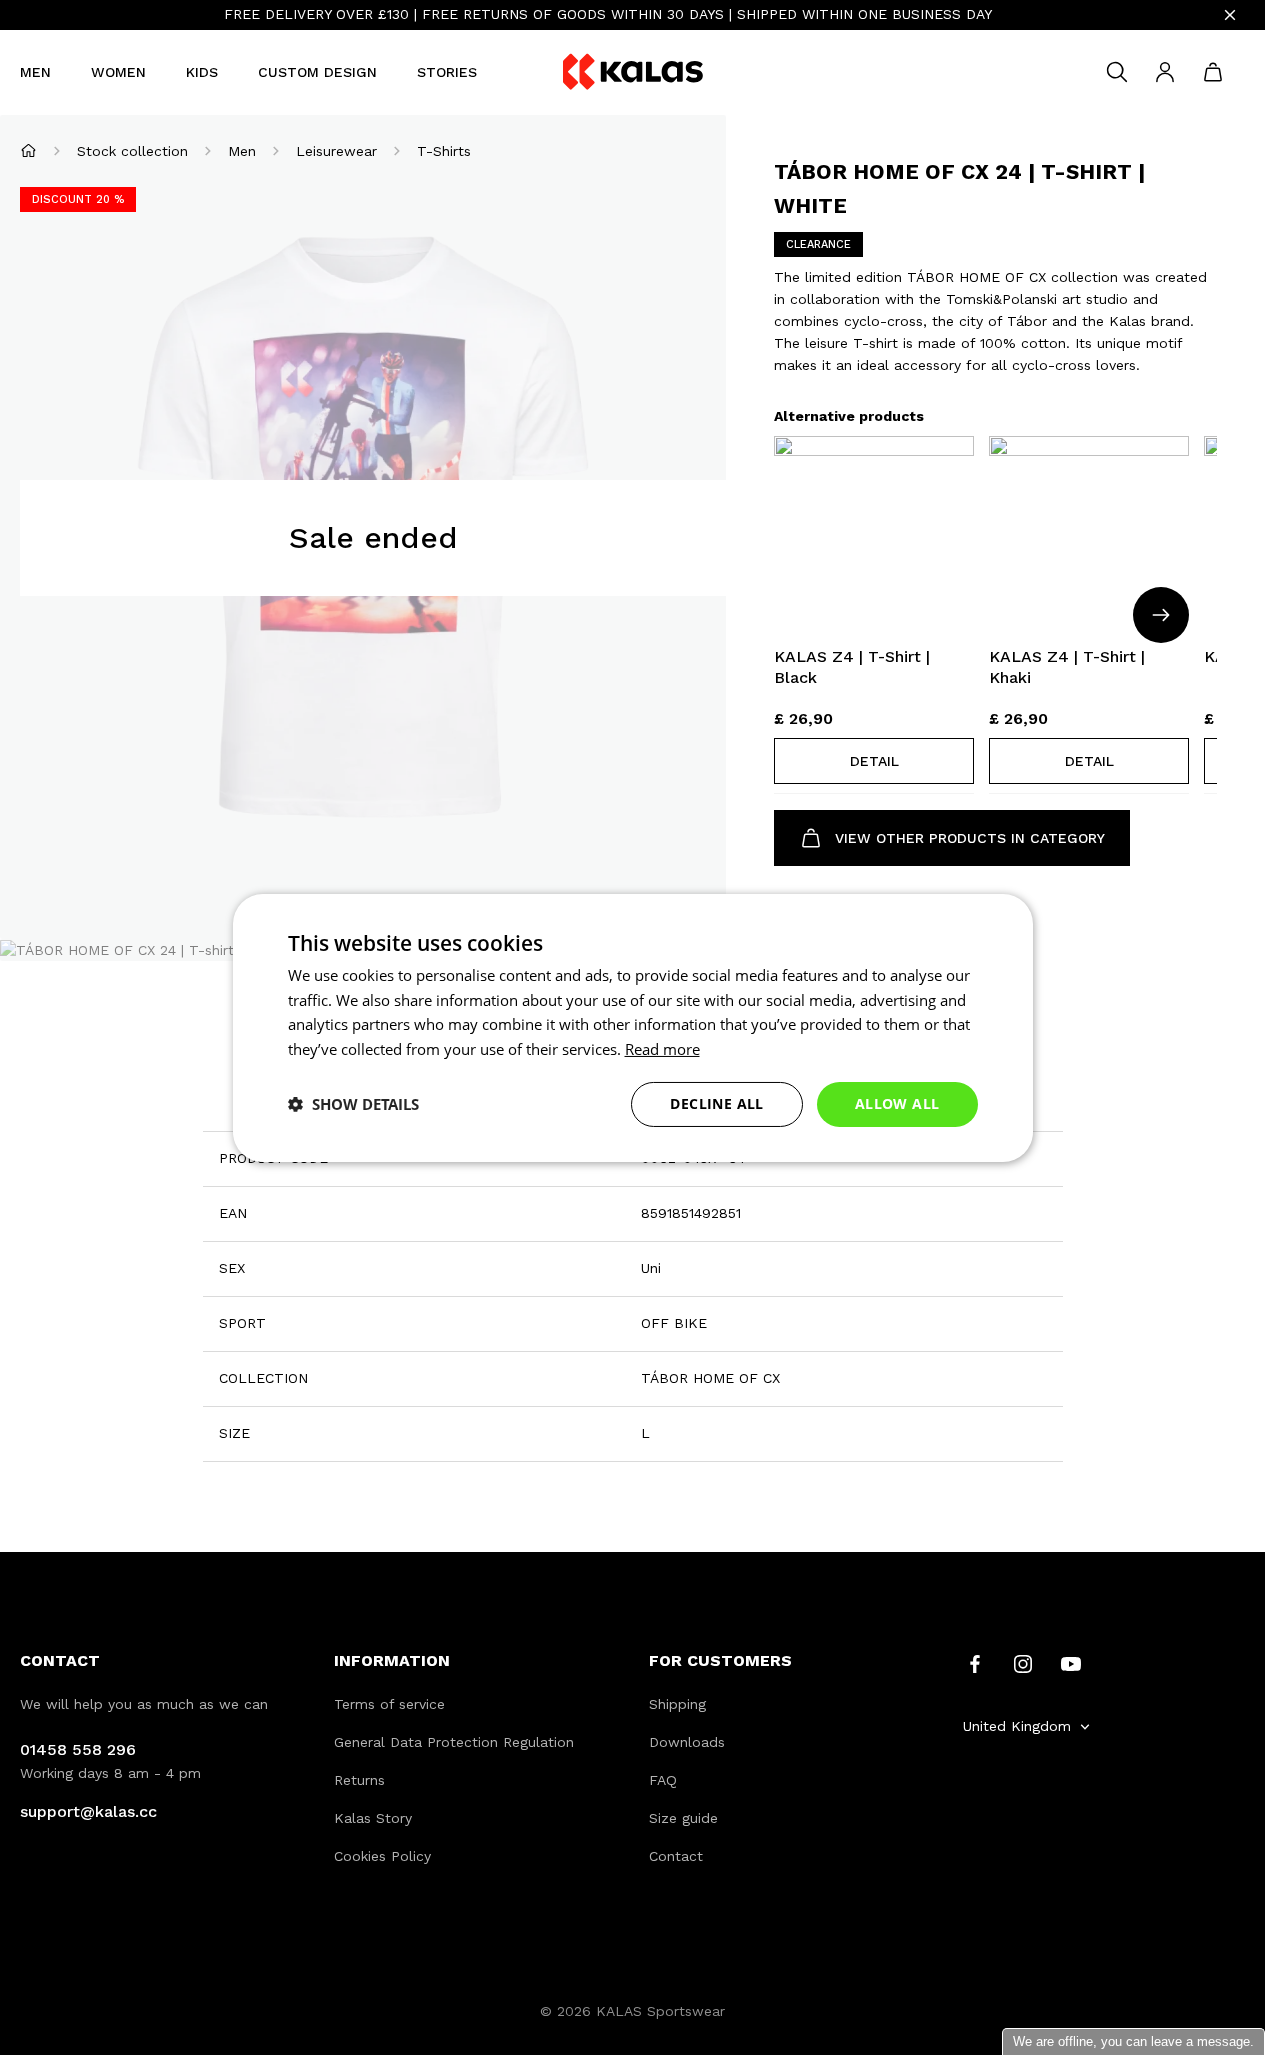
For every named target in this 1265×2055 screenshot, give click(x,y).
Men (35, 72)
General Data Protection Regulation (454, 1742)
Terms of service (389, 1704)
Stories (447, 72)
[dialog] (633, 1027)
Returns (359, 1780)
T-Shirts (444, 151)
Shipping (677, 1704)
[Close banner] (1230, 15)
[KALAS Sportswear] (633, 72)
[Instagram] (1023, 1663)
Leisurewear (336, 151)
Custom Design (317, 72)
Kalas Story (373, 1818)
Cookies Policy (382, 1856)
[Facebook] (975, 1663)
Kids (202, 72)
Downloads (687, 1742)
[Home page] (28, 150)
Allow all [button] (897, 1103)
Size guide (683, 1818)
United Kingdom (1017, 1726)
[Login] (1165, 72)
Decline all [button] (716, 1103)
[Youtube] (1071, 1663)
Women (118, 72)
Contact (676, 1856)
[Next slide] (1161, 615)
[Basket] (1213, 72)
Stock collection (132, 151)
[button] (874, 761)
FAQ (663, 1780)
